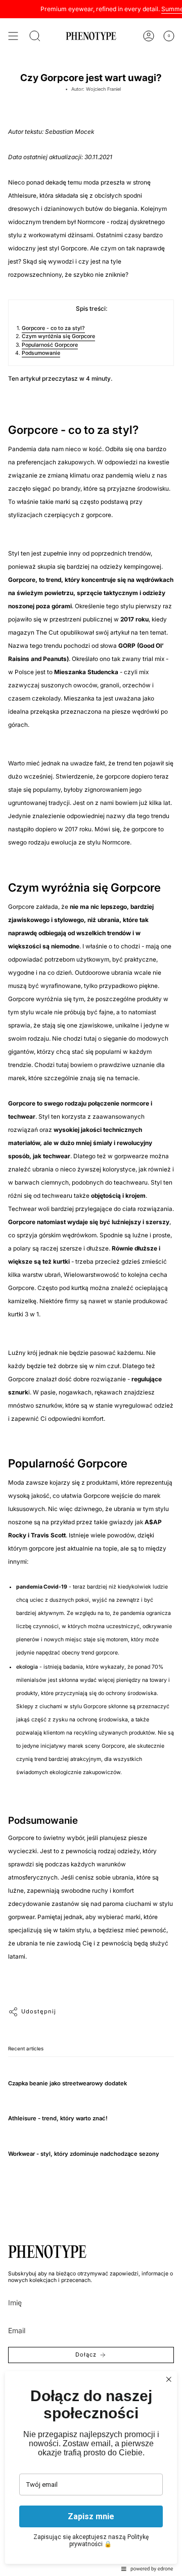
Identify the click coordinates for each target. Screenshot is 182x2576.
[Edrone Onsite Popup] (91, 1288)
